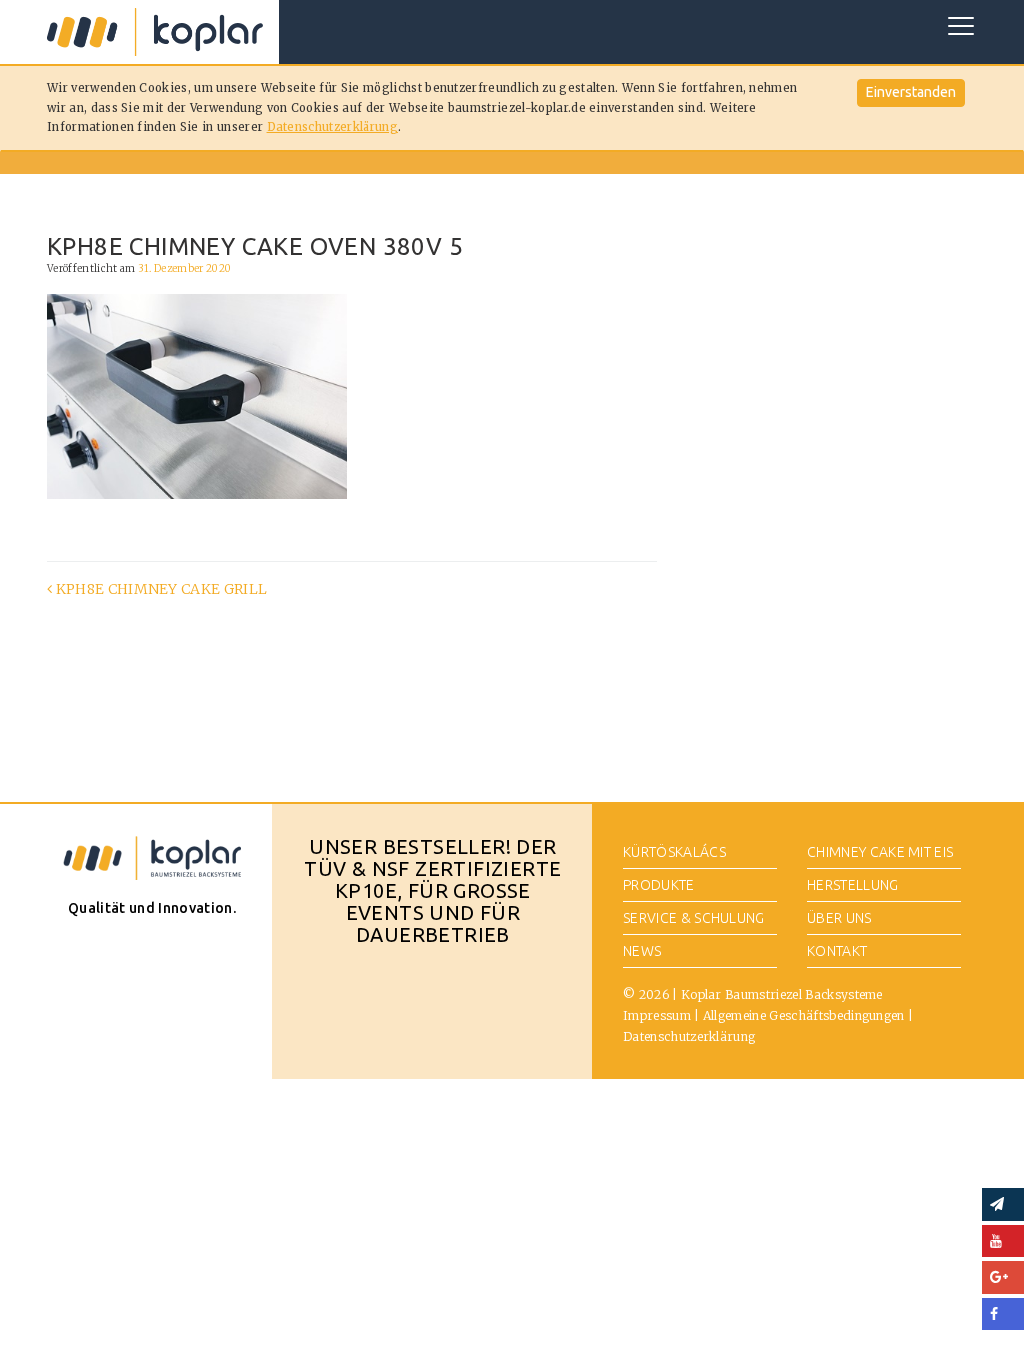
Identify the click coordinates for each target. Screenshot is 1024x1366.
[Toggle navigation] (961, 26)
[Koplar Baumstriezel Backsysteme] (155, 32)
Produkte (659, 885)
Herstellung (853, 885)
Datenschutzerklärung (332, 127)
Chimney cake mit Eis (880, 852)
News (642, 951)
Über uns (839, 918)
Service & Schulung (694, 918)
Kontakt (837, 951)
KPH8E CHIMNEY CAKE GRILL (159, 589)
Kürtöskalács (674, 852)
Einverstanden (911, 92)
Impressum (657, 1015)
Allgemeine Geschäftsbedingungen (804, 1015)
